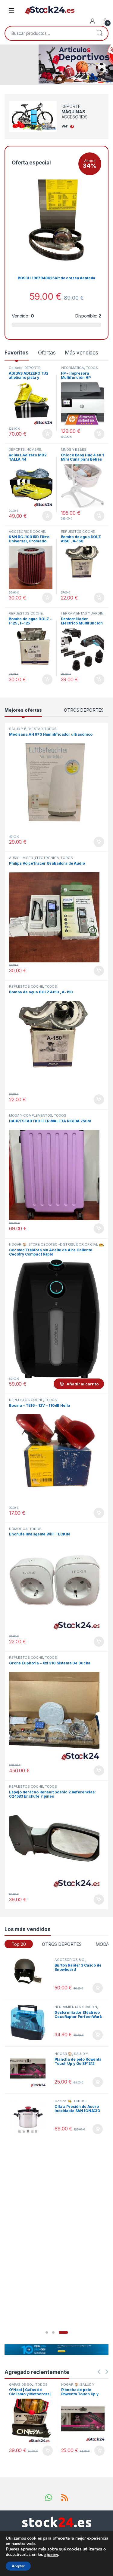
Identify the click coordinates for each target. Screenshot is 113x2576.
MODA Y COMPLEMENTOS (31, 1115)
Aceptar (18, 2566)
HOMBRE (34, 449)
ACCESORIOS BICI (70, 1960)
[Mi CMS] (93, 21)
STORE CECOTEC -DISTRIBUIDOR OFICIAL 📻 (66, 1244)
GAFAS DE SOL (21, 2384)
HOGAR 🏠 (18, 1244)
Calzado (16, 368)
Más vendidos (82, 353)
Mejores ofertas (23, 710)
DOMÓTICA (18, 1529)
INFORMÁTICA (72, 368)
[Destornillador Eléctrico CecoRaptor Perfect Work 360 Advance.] (30, 2023)
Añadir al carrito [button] (46, 434)
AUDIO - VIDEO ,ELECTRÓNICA (34, 858)
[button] (47, 2332)
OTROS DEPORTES (84, 710)
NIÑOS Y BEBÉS (74, 449)
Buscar (99, 33)
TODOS (92, 368)
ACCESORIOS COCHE (27, 532)
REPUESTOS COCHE (78, 532)
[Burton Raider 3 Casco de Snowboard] (30, 1976)
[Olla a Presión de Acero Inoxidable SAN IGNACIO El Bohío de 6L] (30, 2117)
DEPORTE (32, 368)
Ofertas (47, 353)
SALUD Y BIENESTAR (26, 729)
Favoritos (17, 353)
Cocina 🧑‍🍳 (63, 2101)
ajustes (51, 2555)
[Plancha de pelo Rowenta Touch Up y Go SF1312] (30, 2070)
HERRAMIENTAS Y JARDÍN (82, 613)
